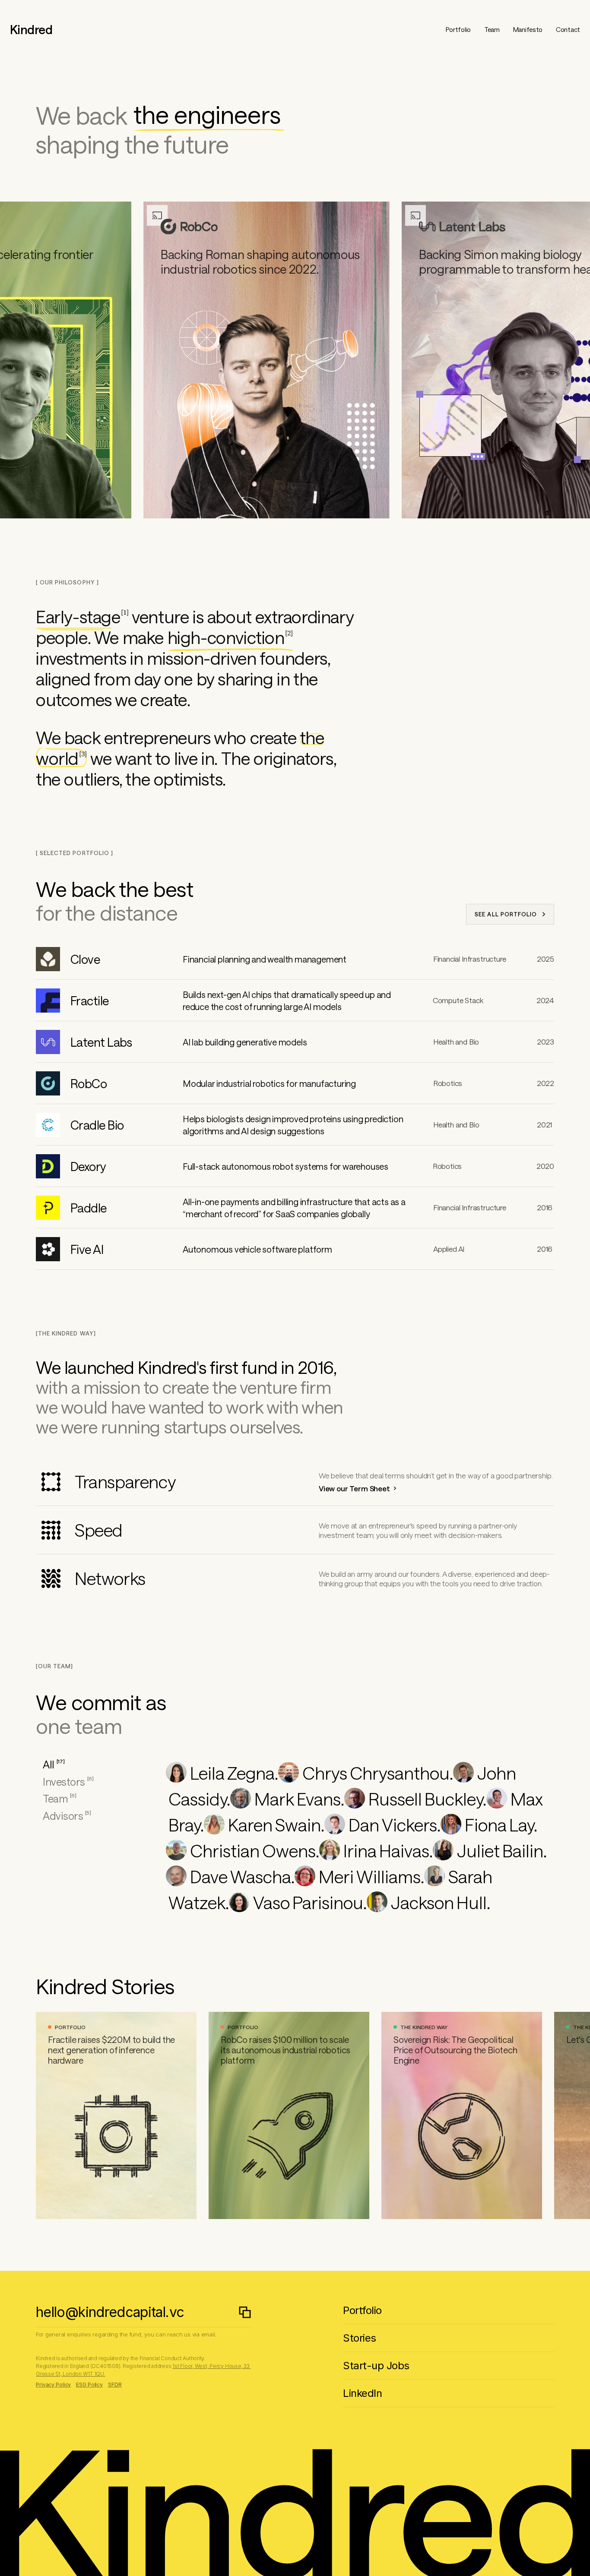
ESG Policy (89, 2385)
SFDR (115, 2385)
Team (492, 29)
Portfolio (458, 29)
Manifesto (528, 29)
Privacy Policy (53, 2385)
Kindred (31, 29)
